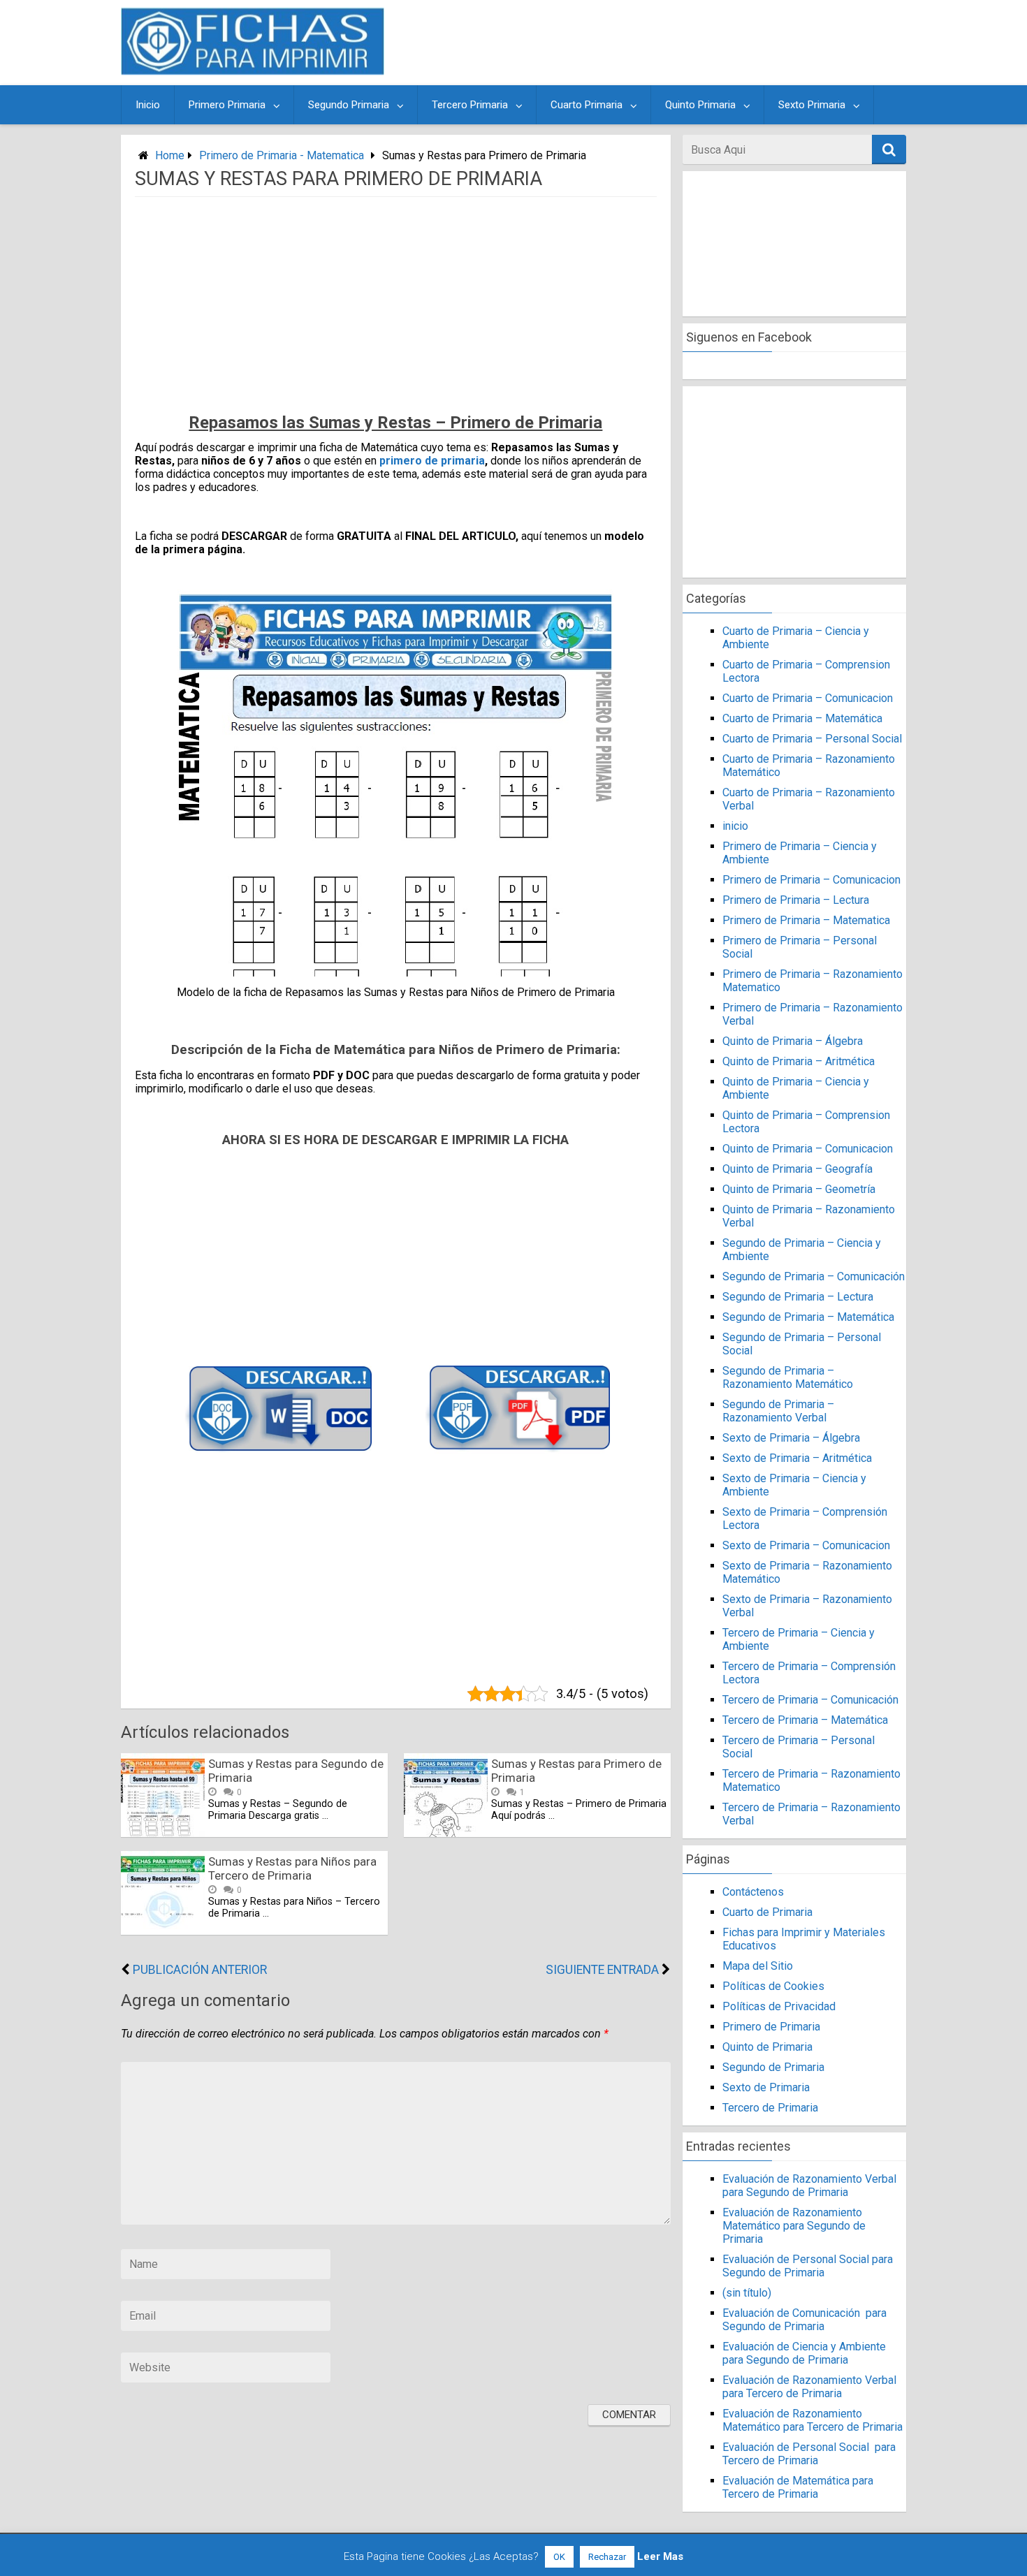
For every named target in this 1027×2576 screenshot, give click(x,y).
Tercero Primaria (470, 105)
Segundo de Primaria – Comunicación (814, 1276)
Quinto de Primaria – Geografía (797, 1169)
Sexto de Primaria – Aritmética (797, 1458)
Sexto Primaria (812, 105)
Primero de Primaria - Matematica (282, 155)
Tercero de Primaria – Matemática (805, 1720)
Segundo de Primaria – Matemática (808, 1317)
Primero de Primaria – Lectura (796, 900)
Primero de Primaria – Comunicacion (811, 880)
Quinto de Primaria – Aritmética (799, 1061)
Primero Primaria (227, 105)
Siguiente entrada (602, 1970)
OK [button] (559, 2557)
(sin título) (747, 2293)
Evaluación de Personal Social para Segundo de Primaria (808, 2266)
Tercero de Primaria (770, 2108)
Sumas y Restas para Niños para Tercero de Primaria (292, 1868)
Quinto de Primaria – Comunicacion (808, 1149)
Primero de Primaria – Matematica (806, 920)
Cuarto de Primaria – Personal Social (812, 739)
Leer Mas (660, 2556)
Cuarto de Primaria (767, 1912)
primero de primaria (432, 461)
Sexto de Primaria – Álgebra (791, 1438)
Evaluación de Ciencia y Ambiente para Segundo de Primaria (804, 2353)
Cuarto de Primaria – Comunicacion (808, 698)
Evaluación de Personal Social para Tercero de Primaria (809, 2454)
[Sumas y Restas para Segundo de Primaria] (163, 1833)
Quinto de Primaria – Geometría (799, 1189)
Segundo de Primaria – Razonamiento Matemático (788, 1377)
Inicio (148, 105)
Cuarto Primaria (587, 105)
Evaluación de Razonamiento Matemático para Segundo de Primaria (794, 2226)
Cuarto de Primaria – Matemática (802, 718)
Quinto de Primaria (767, 2047)
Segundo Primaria (349, 105)
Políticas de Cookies (773, 1986)
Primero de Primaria (771, 2027)
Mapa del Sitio (758, 1966)
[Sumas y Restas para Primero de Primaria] (446, 1833)
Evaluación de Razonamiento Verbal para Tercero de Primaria (809, 2387)
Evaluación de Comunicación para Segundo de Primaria (804, 2320)
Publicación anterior (200, 1970)
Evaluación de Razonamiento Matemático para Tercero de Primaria (813, 2420)
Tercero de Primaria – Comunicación (810, 1700)
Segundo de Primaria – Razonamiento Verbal (778, 1411)
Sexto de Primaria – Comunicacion (806, 1545)
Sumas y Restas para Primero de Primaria (576, 1771)
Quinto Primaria (700, 105)
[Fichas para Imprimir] (253, 71)
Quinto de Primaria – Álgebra (793, 1041)
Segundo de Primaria (773, 2067)
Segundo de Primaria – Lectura (798, 1297)
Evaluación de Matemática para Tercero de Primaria (798, 2487)
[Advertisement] (648, 43)
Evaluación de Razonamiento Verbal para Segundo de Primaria (809, 2186)
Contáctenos (753, 1892)
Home (170, 155)
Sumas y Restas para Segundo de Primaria (296, 1771)
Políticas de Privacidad (779, 2006)
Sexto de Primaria (766, 2087)
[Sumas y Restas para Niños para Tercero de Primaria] (163, 1931)
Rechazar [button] (607, 2557)
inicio (735, 826)
